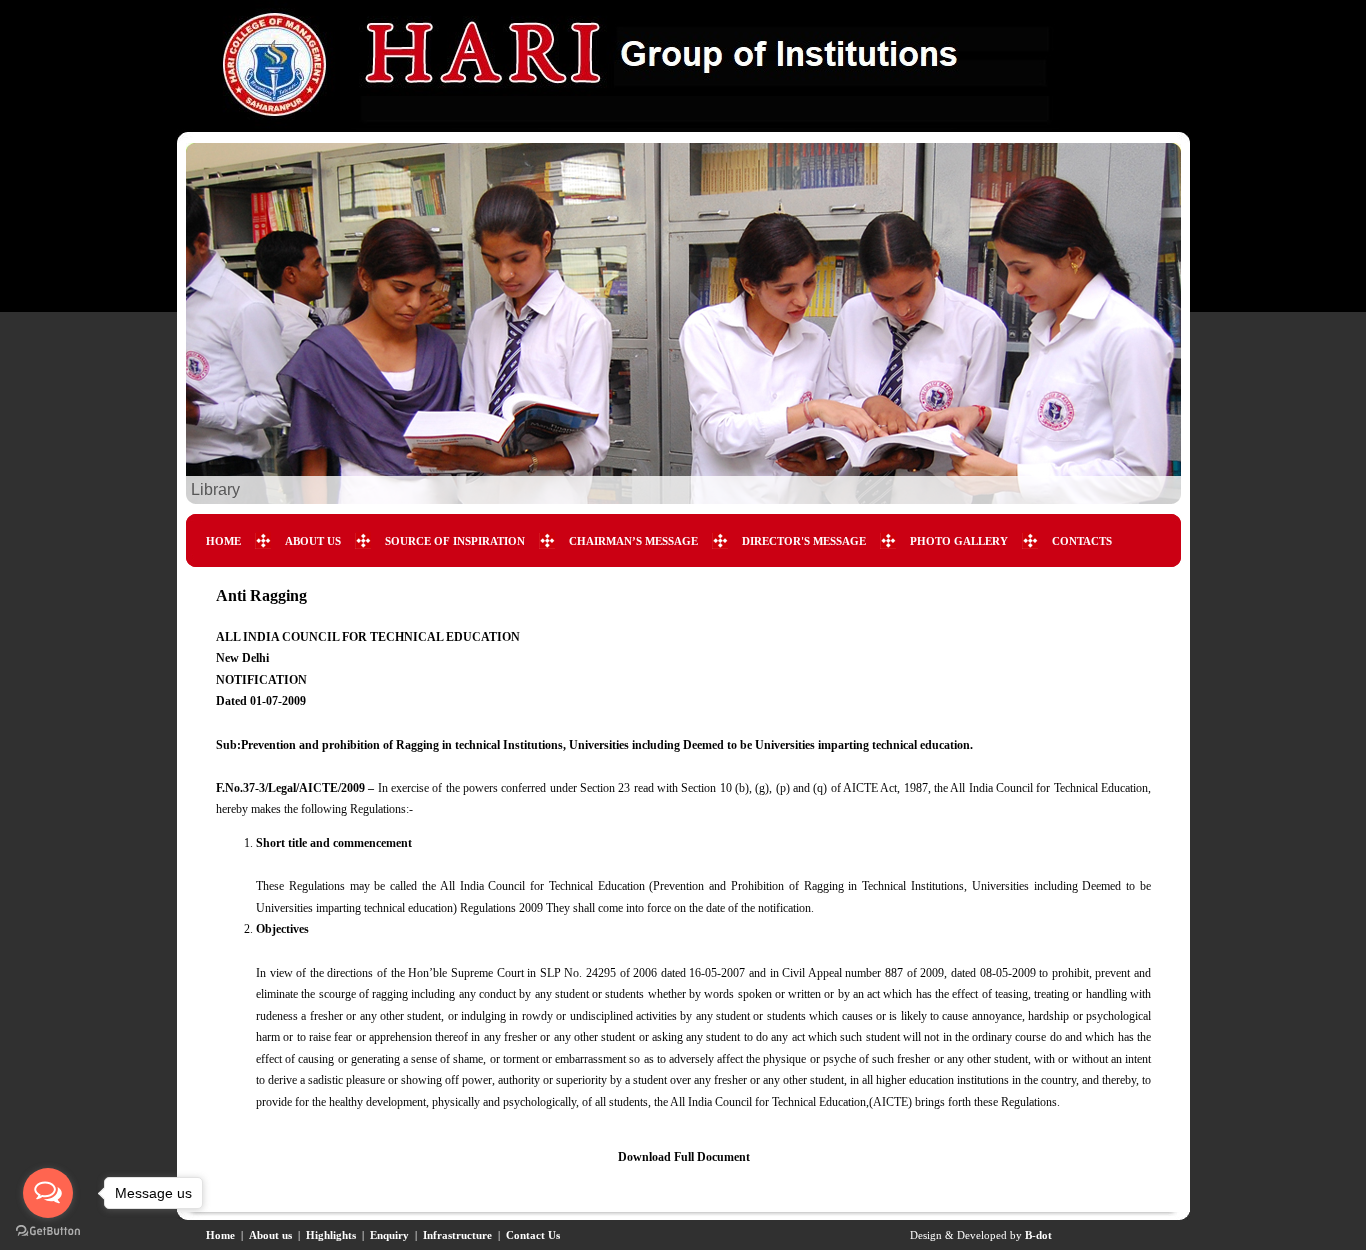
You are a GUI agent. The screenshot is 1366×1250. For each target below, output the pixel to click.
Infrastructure (457, 1235)
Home (220, 1235)
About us (270, 1235)
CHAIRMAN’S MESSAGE (633, 541)
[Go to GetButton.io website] (48, 1230)
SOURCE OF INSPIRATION (455, 541)
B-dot (1038, 1235)
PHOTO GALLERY (959, 541)
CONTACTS (1082, 541)
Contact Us (533, 1235)
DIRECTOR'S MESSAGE (804, 541)
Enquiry (389, 1235)
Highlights (331, 1235)
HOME (223, 541)
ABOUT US (313, 541)
